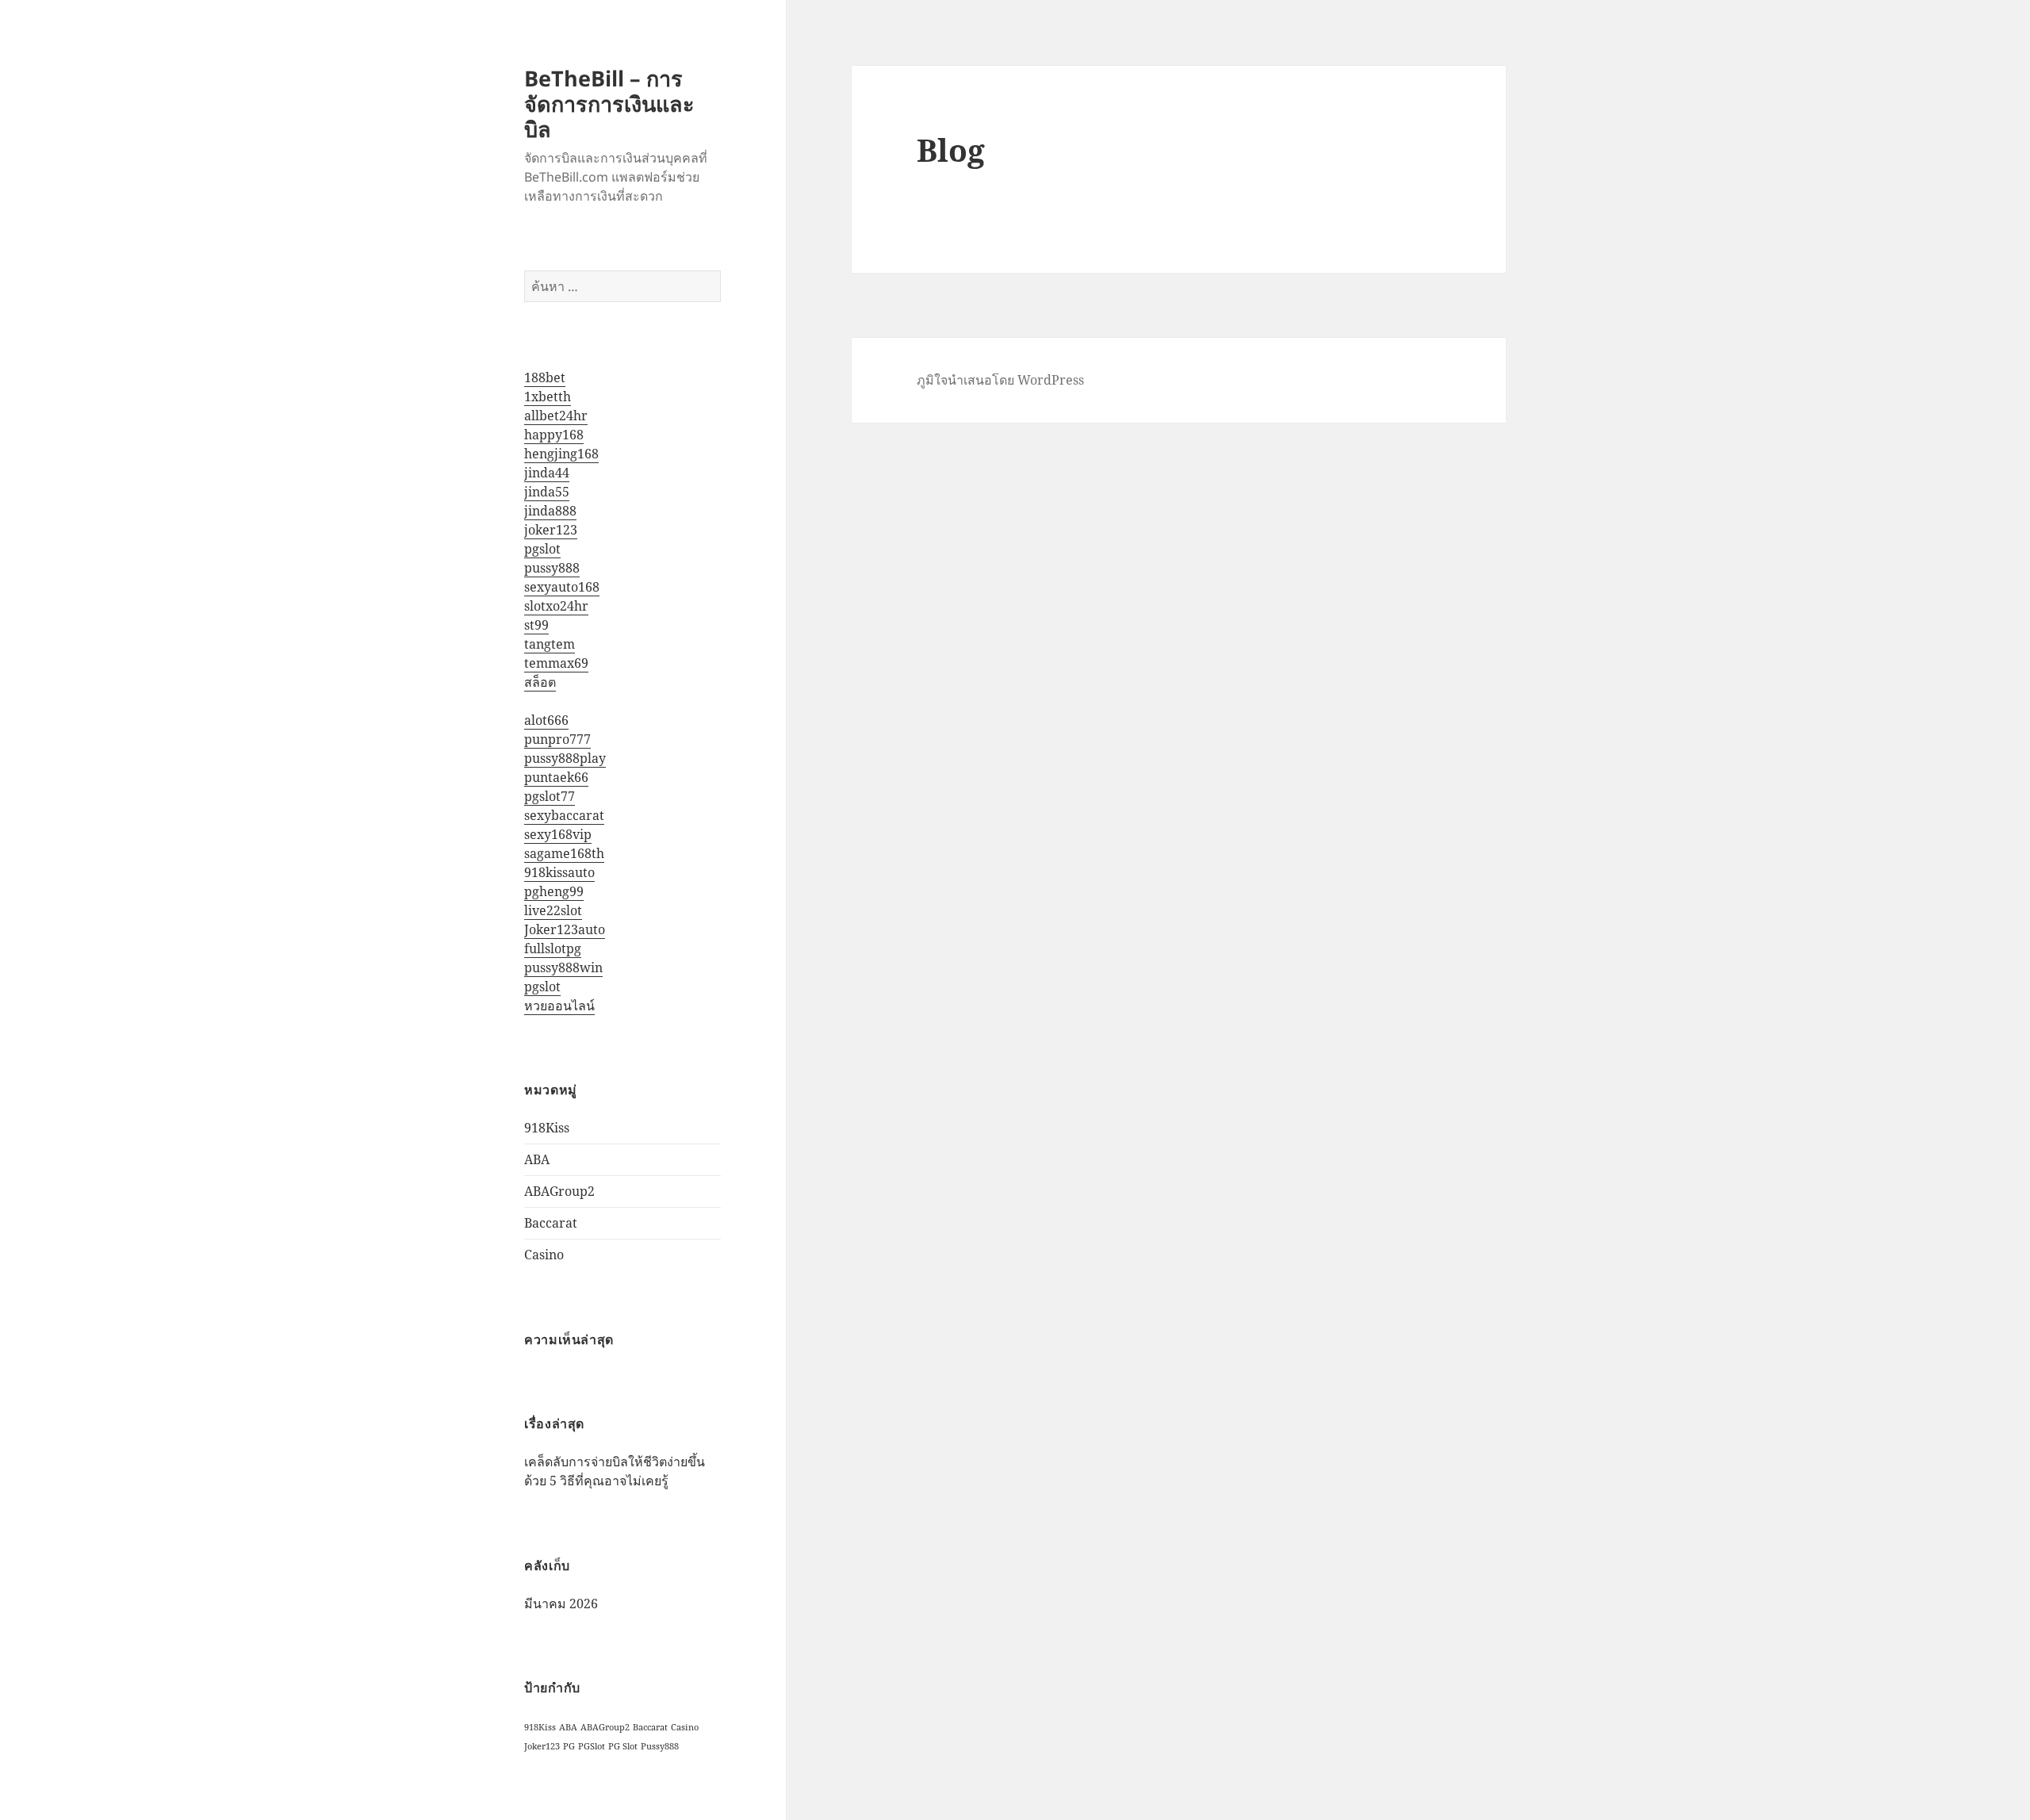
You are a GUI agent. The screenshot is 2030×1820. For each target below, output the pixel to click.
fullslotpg (553, 948)
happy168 (554, 435)
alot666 (546, 720)
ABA (537, 1159)
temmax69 (556, 663)
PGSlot (592, 1746)
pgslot (542, 549)
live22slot (553, 910)
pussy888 (552, 568)
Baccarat (551, 1223)
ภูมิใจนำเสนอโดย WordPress (1000, 380)
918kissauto (559, 872)
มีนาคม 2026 (561, 1604)
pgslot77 (550, 796)
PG (569, 1746)
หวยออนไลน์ (559, 1006)
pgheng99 (554, 891)
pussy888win (563, 967)
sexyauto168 (562, 587)
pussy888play (565, 758)
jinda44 (547, 473)
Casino (544, 1255)
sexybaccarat (564, 815)
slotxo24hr (556, 606)
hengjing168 (561, 454)
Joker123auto (565, 929)
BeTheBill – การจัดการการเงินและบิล (609, 103)
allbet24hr (556, 416)
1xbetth (548, 397)
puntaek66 (556, 777)
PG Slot (623, 1746)
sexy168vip (558, 834)
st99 (536, 625)
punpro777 (557, 739)
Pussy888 (660, 1746)
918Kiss (547, 1128)
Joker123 (542, 1746)
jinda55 (547, 492)
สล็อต (540, 682)
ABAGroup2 (559, 1191)
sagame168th (564, 853)
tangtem (550, 644)
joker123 (551, 530)
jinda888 (550, 511)
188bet (545, 377)
